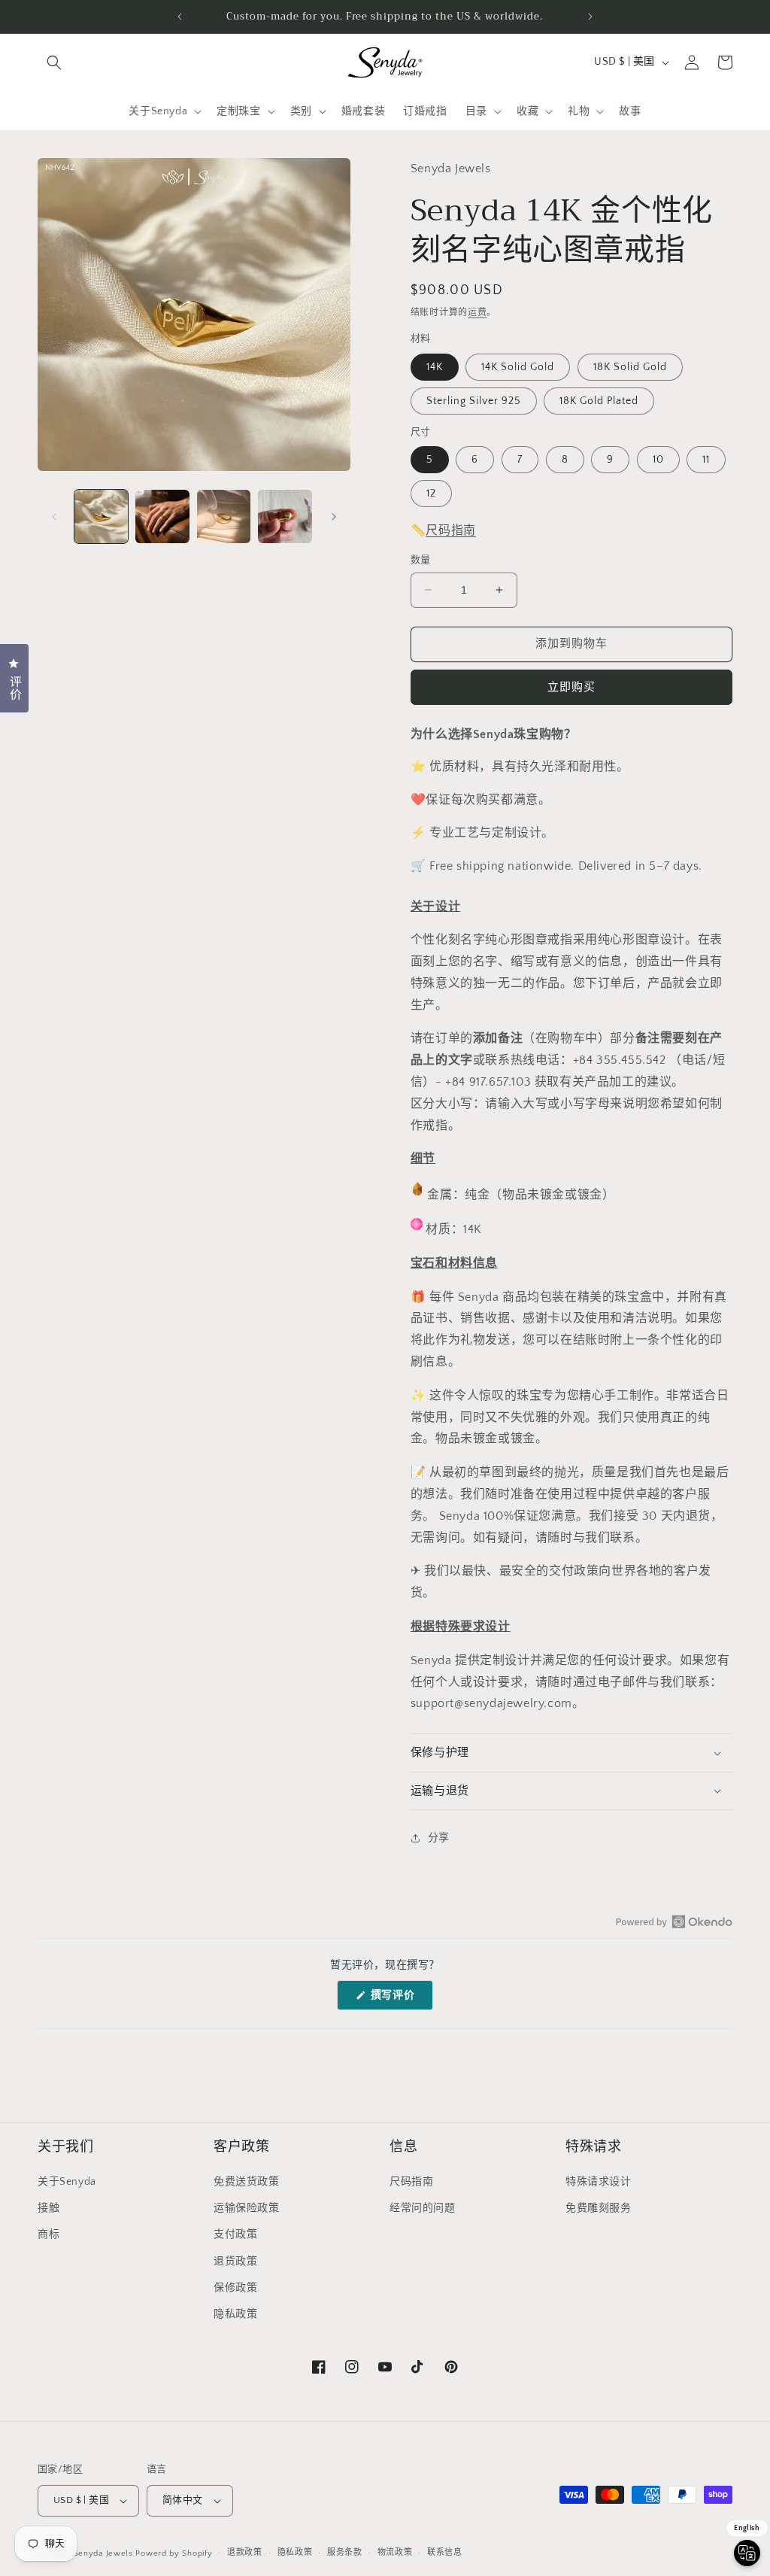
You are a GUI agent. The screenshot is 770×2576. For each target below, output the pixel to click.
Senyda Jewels (103, 2553)
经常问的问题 (423, 2208)
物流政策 (395, 2553)
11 (706, 460)
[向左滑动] (54, 517)
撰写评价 (398, 1999)
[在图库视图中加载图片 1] (101, 516)
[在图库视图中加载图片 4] (285, 516)
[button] (54, 62)
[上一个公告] (180, 17)
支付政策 (235, 2234)
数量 (421, 560)
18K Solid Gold (630, 367)
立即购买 (571, 687)
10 (658, 460)
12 (431, 494)
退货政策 (235, 2262)
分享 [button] (439, 1838)
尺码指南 (450, 530)
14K (435, 367)
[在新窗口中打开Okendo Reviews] (674, 1921)
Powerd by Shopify (174, 2553)
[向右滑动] (334, 517)
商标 (49, 2234)
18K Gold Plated (599, 401)
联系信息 (445, 2553)
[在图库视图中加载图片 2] (162, 516)
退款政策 (245, 2553)
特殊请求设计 (599, 2182)
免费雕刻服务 (599, 2208)
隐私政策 (235, 2314)
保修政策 (235, 2288)
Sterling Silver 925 (474, 401)
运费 (477, 313)
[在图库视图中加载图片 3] (224, 516)
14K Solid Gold (518, 367)
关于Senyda (67, 2182)
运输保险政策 (247, 2208)
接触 (49, 2208)
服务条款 (345, 2553)
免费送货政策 (247, 2182)
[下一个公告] (590, 17)
